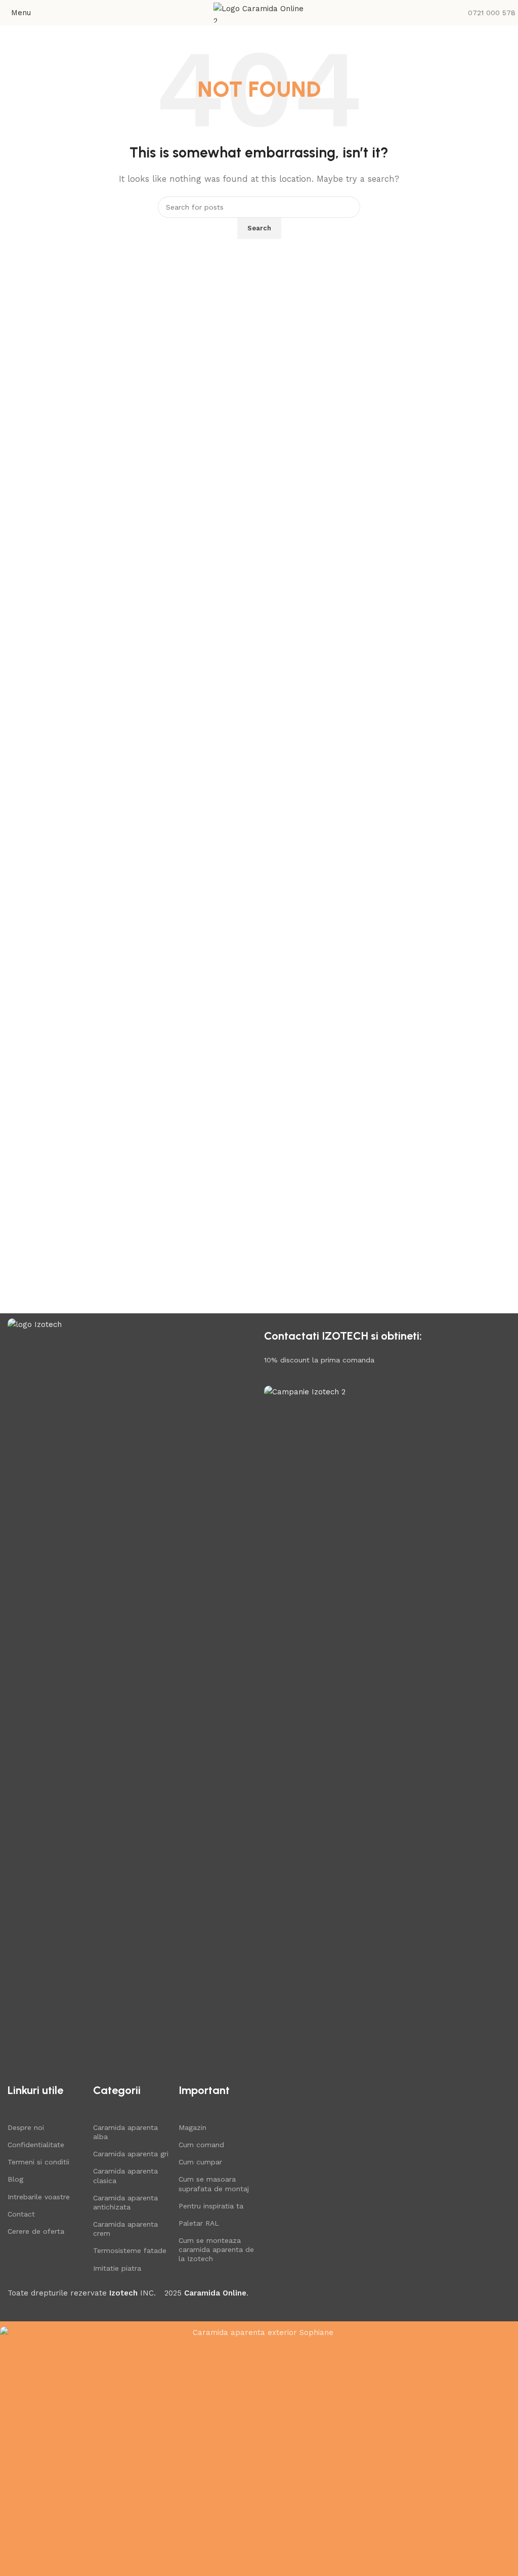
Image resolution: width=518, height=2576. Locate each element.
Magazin (192, 2127)
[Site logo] (259, 12)
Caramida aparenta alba (125, 2132)
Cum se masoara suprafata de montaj (214, 2184)
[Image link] (131, 1698)
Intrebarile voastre (39, 2197)
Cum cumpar (200, 2162)
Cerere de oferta (36, 2231)
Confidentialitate (36, 2145)
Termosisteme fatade (130, 2250)
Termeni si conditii (38, 2162)
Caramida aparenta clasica (125, 2176)
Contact (21, 2214)
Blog (15, 2179)
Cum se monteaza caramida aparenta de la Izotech (216, 2249)
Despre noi (26, 2127)
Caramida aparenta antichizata (125, 2202)
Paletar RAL (199, 2223)
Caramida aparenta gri (131, 2154)
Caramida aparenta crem (125, 2229)
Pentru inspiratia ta (211, 2206)
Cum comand (201, 2145)
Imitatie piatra (117, 2268)
